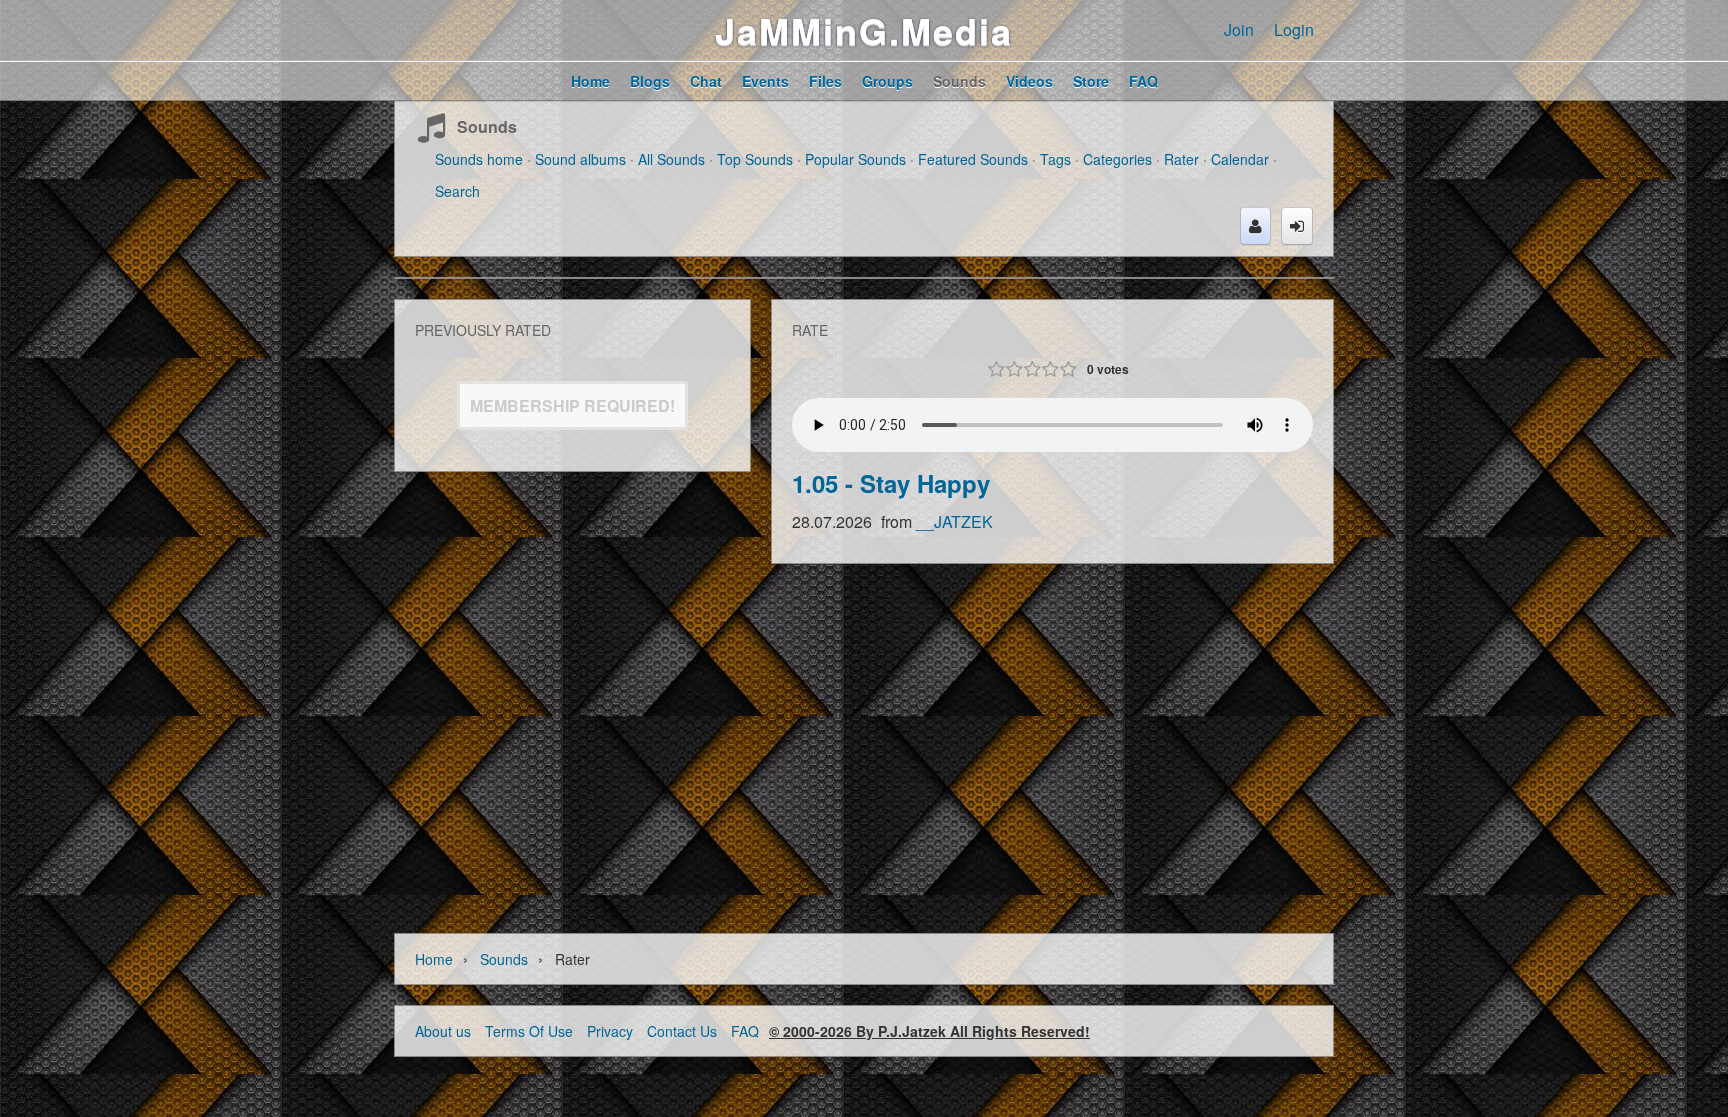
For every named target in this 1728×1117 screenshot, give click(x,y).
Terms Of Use (529, 1031)
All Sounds (671, 159)
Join (1239, 29)
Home (434, 959)
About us (443, 1031)
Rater (1181, 159)
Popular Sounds (855, 159)
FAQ (745, 1031)
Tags (1055, 159)
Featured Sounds (973, 159)
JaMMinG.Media (864, 30)
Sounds (487, 126)
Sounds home (479, 159)
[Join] (1255, 226)
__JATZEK (954, 521)
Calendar (1240, 159)
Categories (1117, 159)
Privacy (610, 1031)
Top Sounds (755, 159)
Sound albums (580, 159)
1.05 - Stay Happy (891, 483)
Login (1294, 29)
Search (457, 191)
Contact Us (682, 1031)
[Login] (1297, 226)
